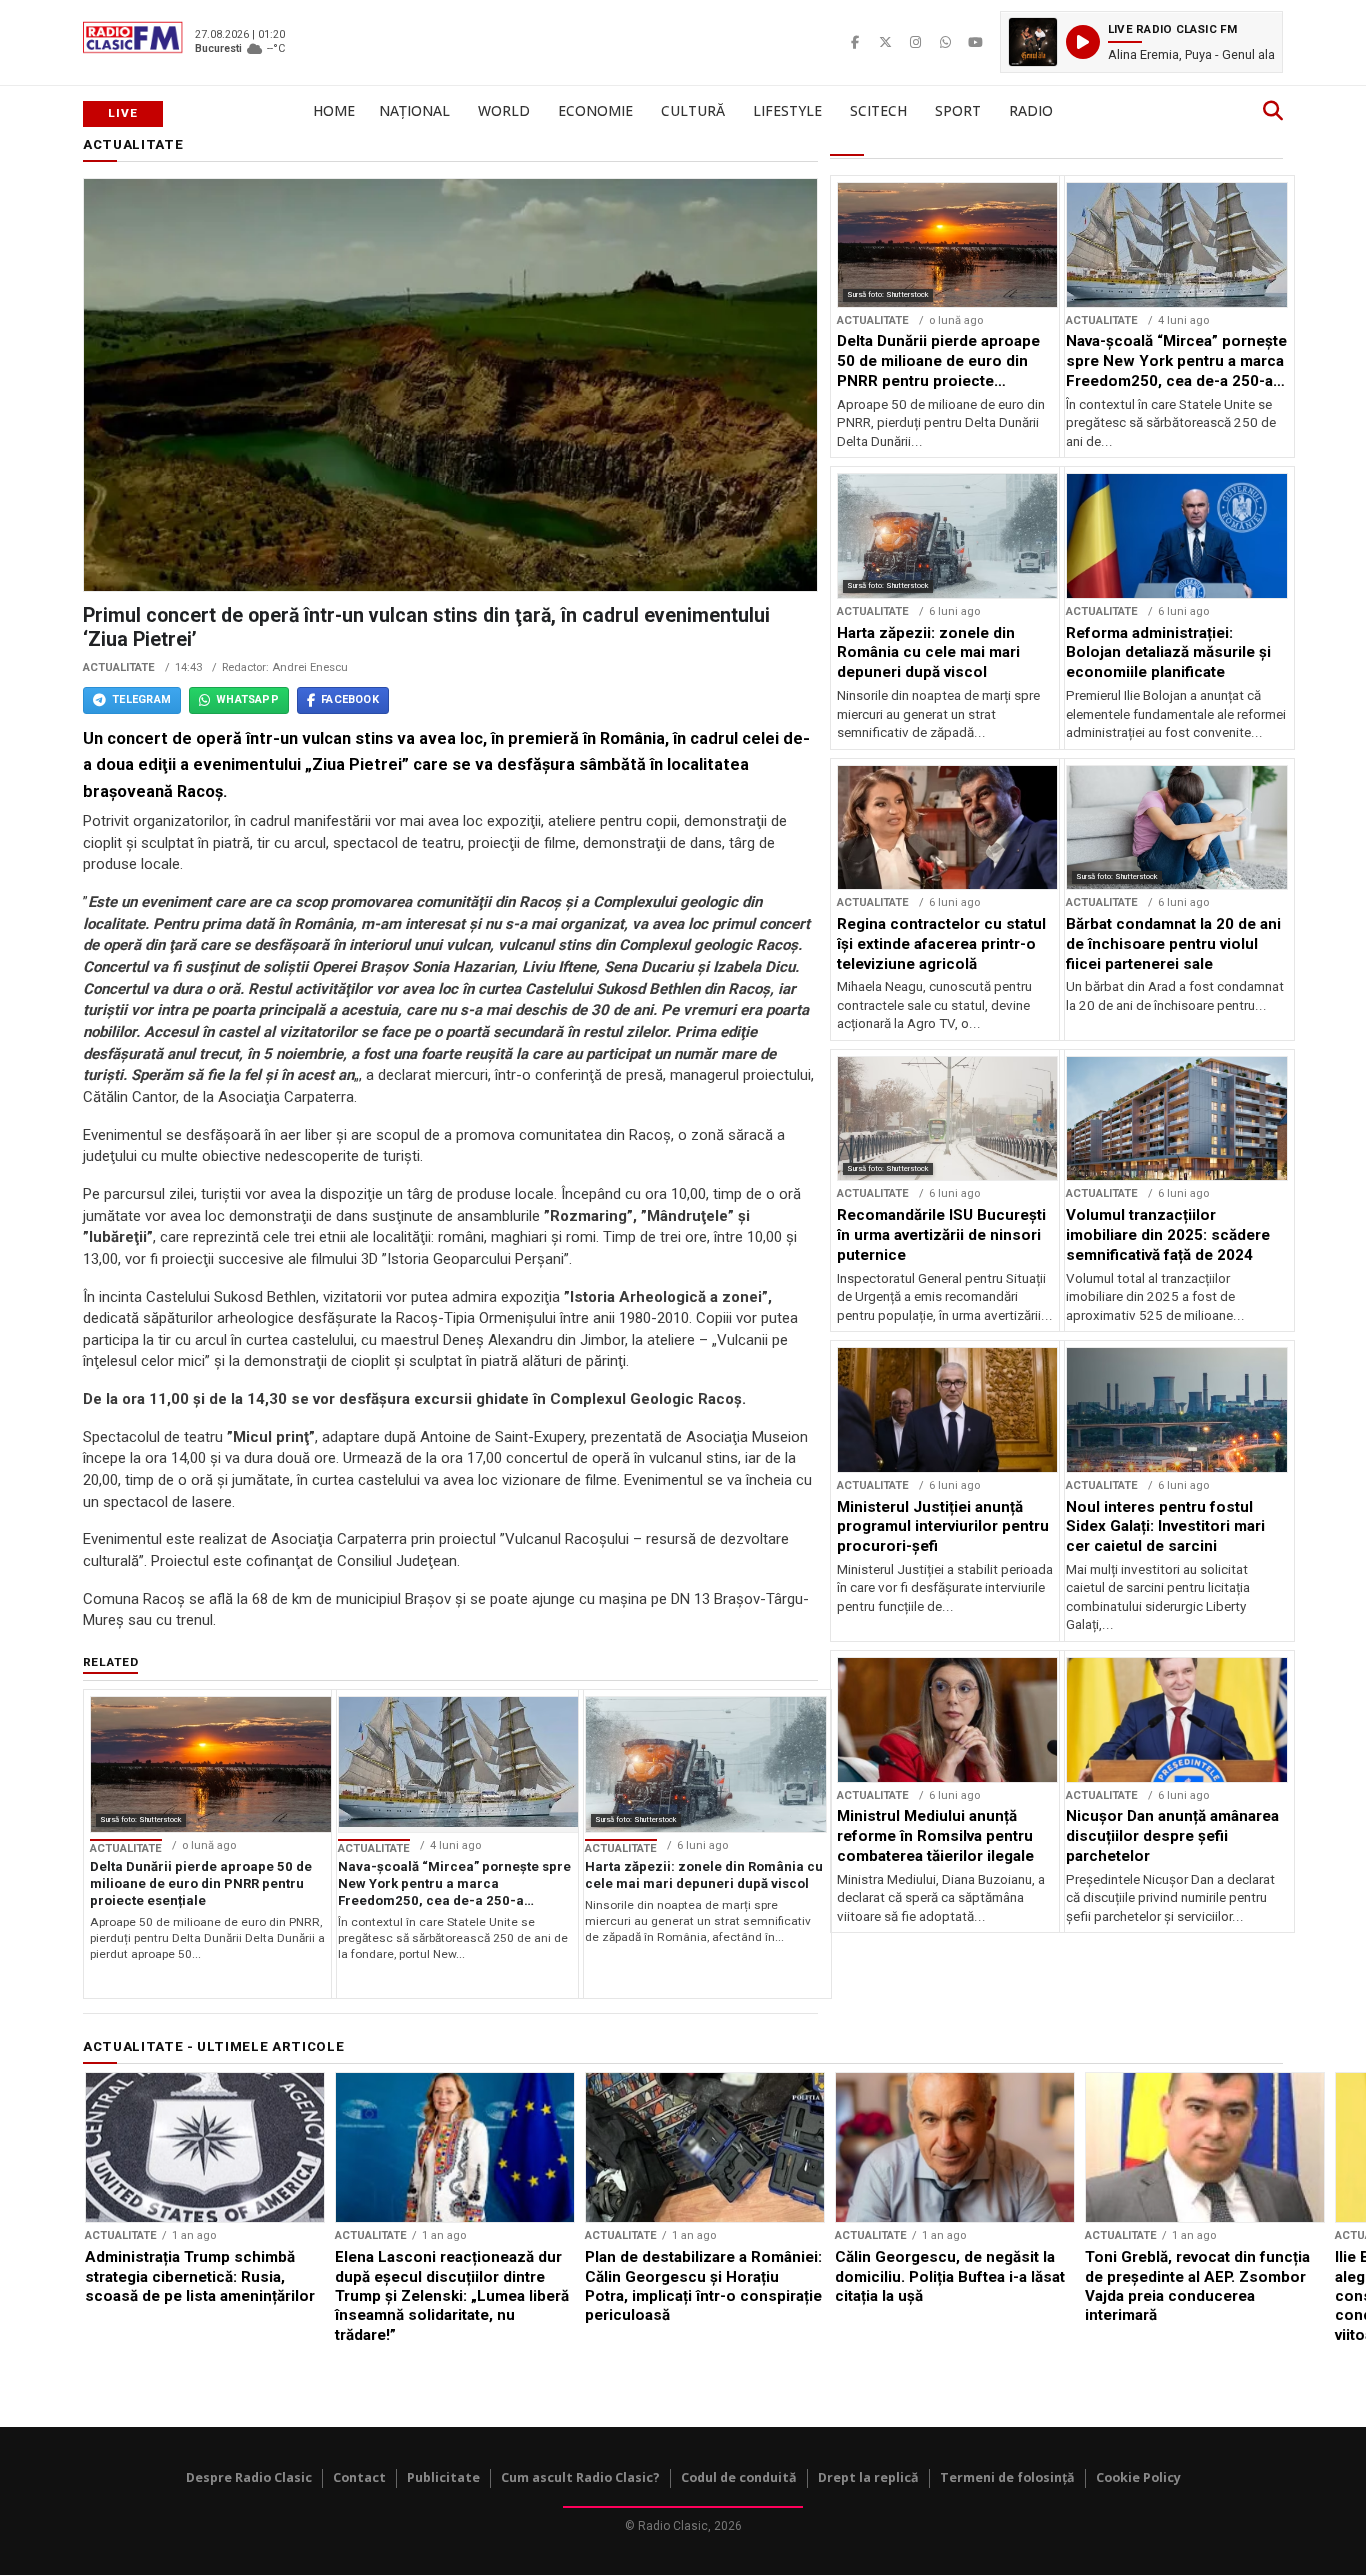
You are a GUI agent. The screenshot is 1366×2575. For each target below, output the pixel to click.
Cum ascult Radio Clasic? (580, 2477)
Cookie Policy (1138, 2477)
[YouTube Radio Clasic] (975, 42)
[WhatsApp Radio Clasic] (945, 42)
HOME (334, 110)
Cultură (693, 110)
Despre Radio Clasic (249, 2477)
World (504, 110)
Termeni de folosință (1007, 2477)
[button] (1141, 42)
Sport (958, 110)
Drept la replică (868, 2477)
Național (414, 110)
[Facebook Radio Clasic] (855, 42)
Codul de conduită (739, 2477)
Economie (595, 110)
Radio (1031, 110)
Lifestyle (787, 110)
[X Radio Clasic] (885, 42)
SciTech (878, 110)
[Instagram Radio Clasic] (915, 42)
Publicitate (443, 2477)
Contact (359, 2477)
